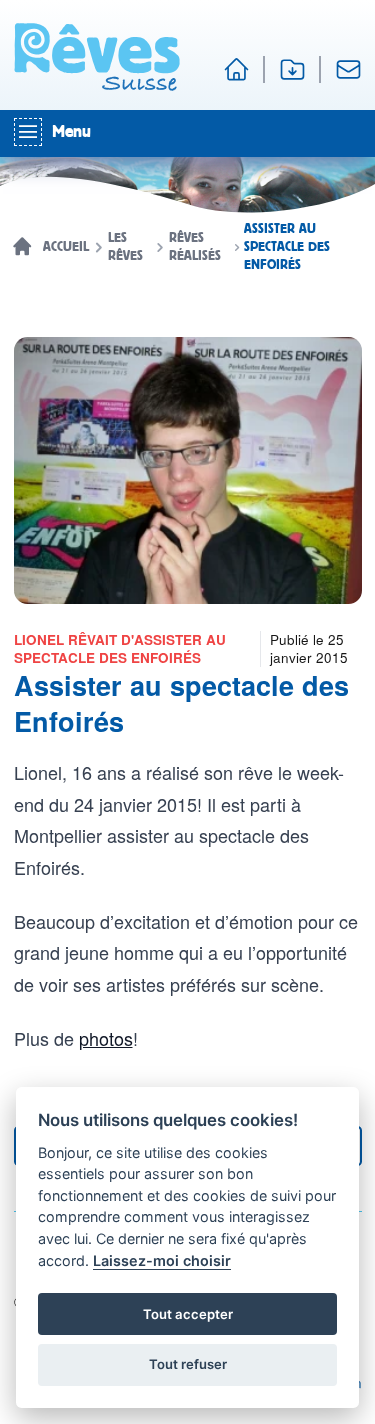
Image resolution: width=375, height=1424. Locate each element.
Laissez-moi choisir (162, 1260)
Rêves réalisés (195, 247)
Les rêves (125, 247)
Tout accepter (188, 1314)
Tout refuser (188, 1364)
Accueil (66, 247)
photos (106, 1038)
